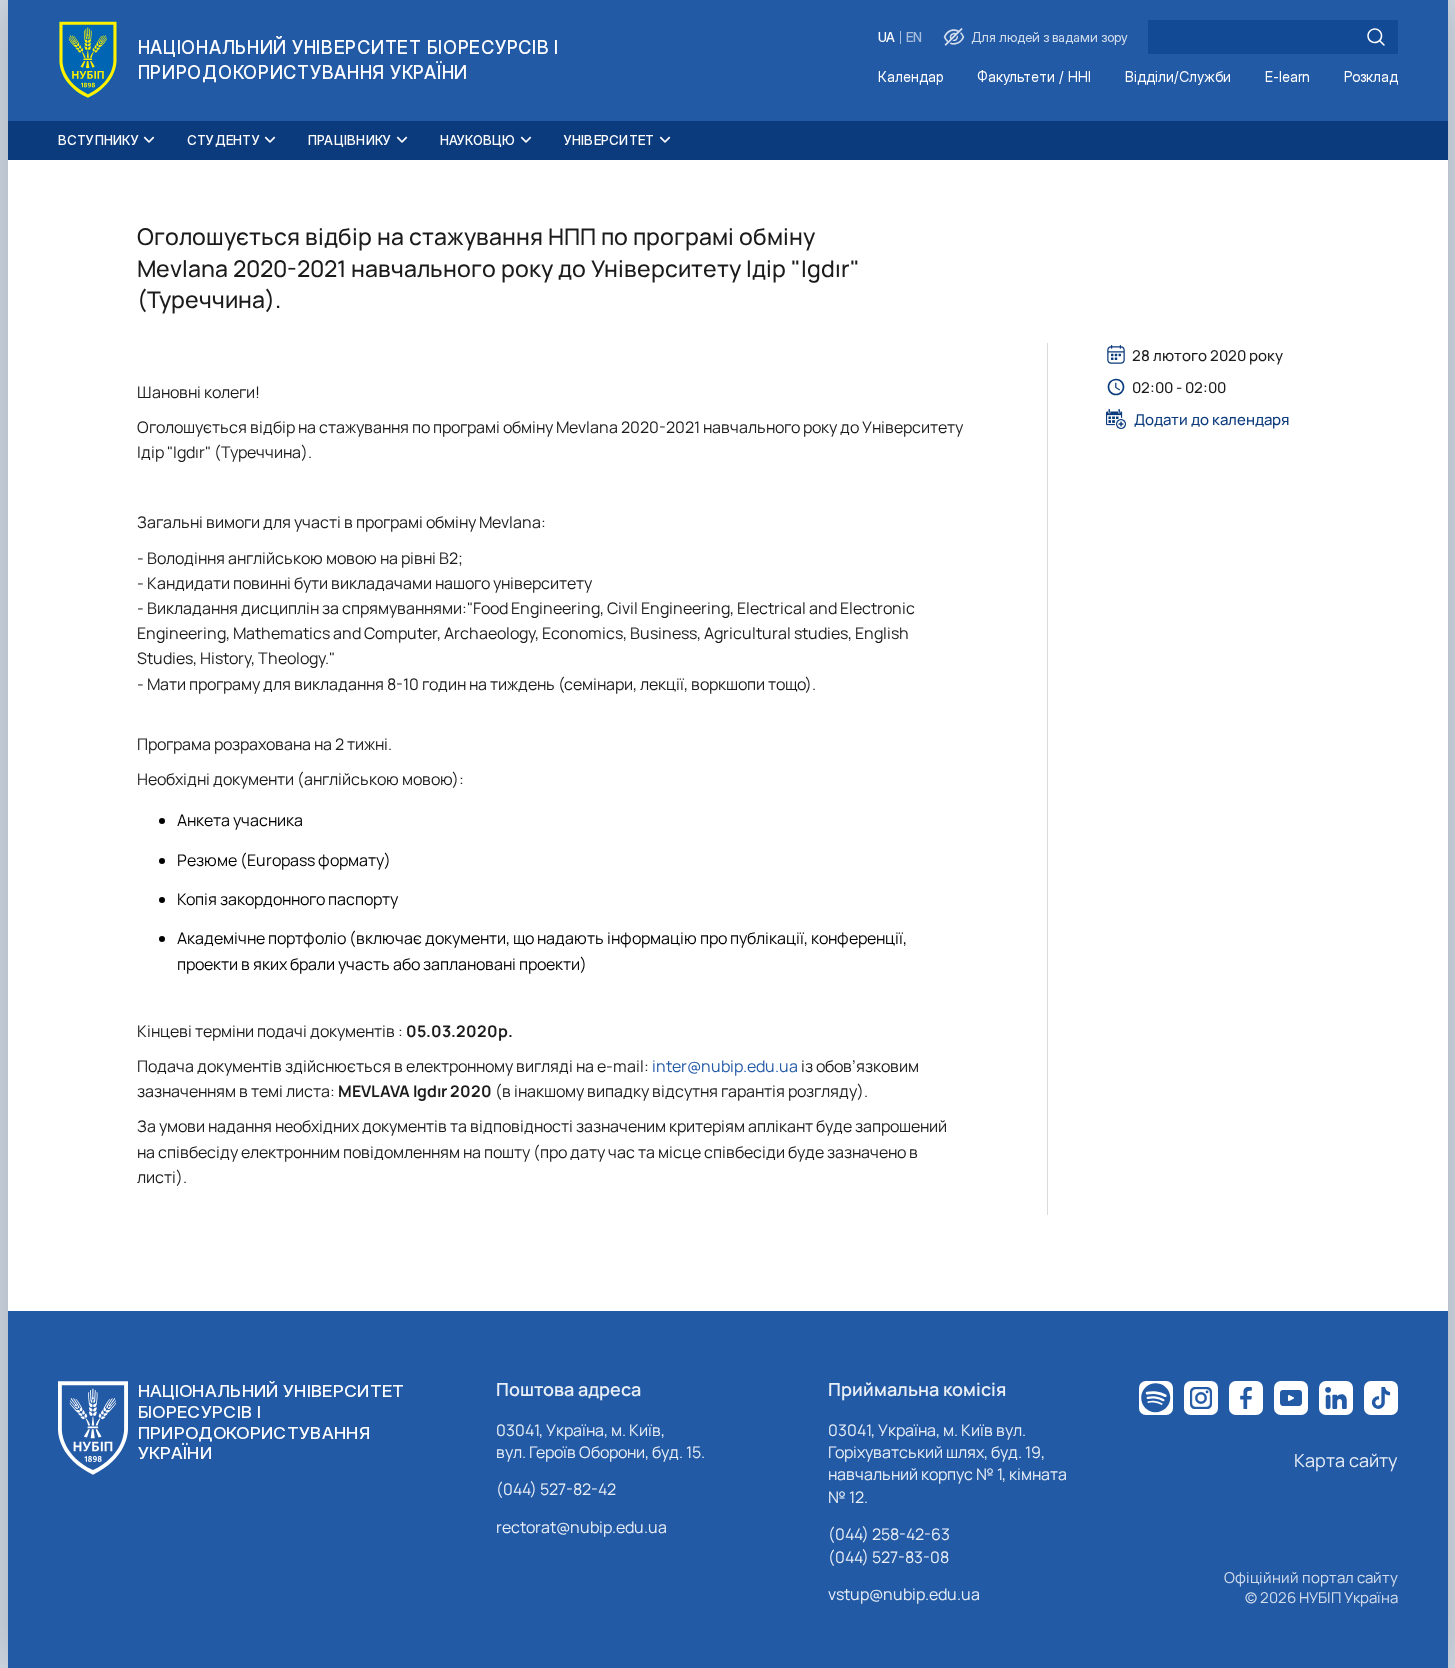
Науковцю (478, 140)
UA (886, 37)
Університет (609, 140)
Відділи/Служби (1178, 77)
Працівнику (350, 140)
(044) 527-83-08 (888, 1557)
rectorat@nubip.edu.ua (581, 1527)
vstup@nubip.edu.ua (904, 1594)
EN (914, 37)
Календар (910, 77)
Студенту (223, 140)
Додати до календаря (1211, 419)
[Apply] (1376, 37)
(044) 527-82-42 (556, 1489)
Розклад (1371, 77)
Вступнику (98, 140)
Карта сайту (1346, 1460)
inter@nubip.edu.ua (725, 1066)
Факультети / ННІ (1034, 77)
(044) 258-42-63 (889, 1534)
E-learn (1287, 77)
